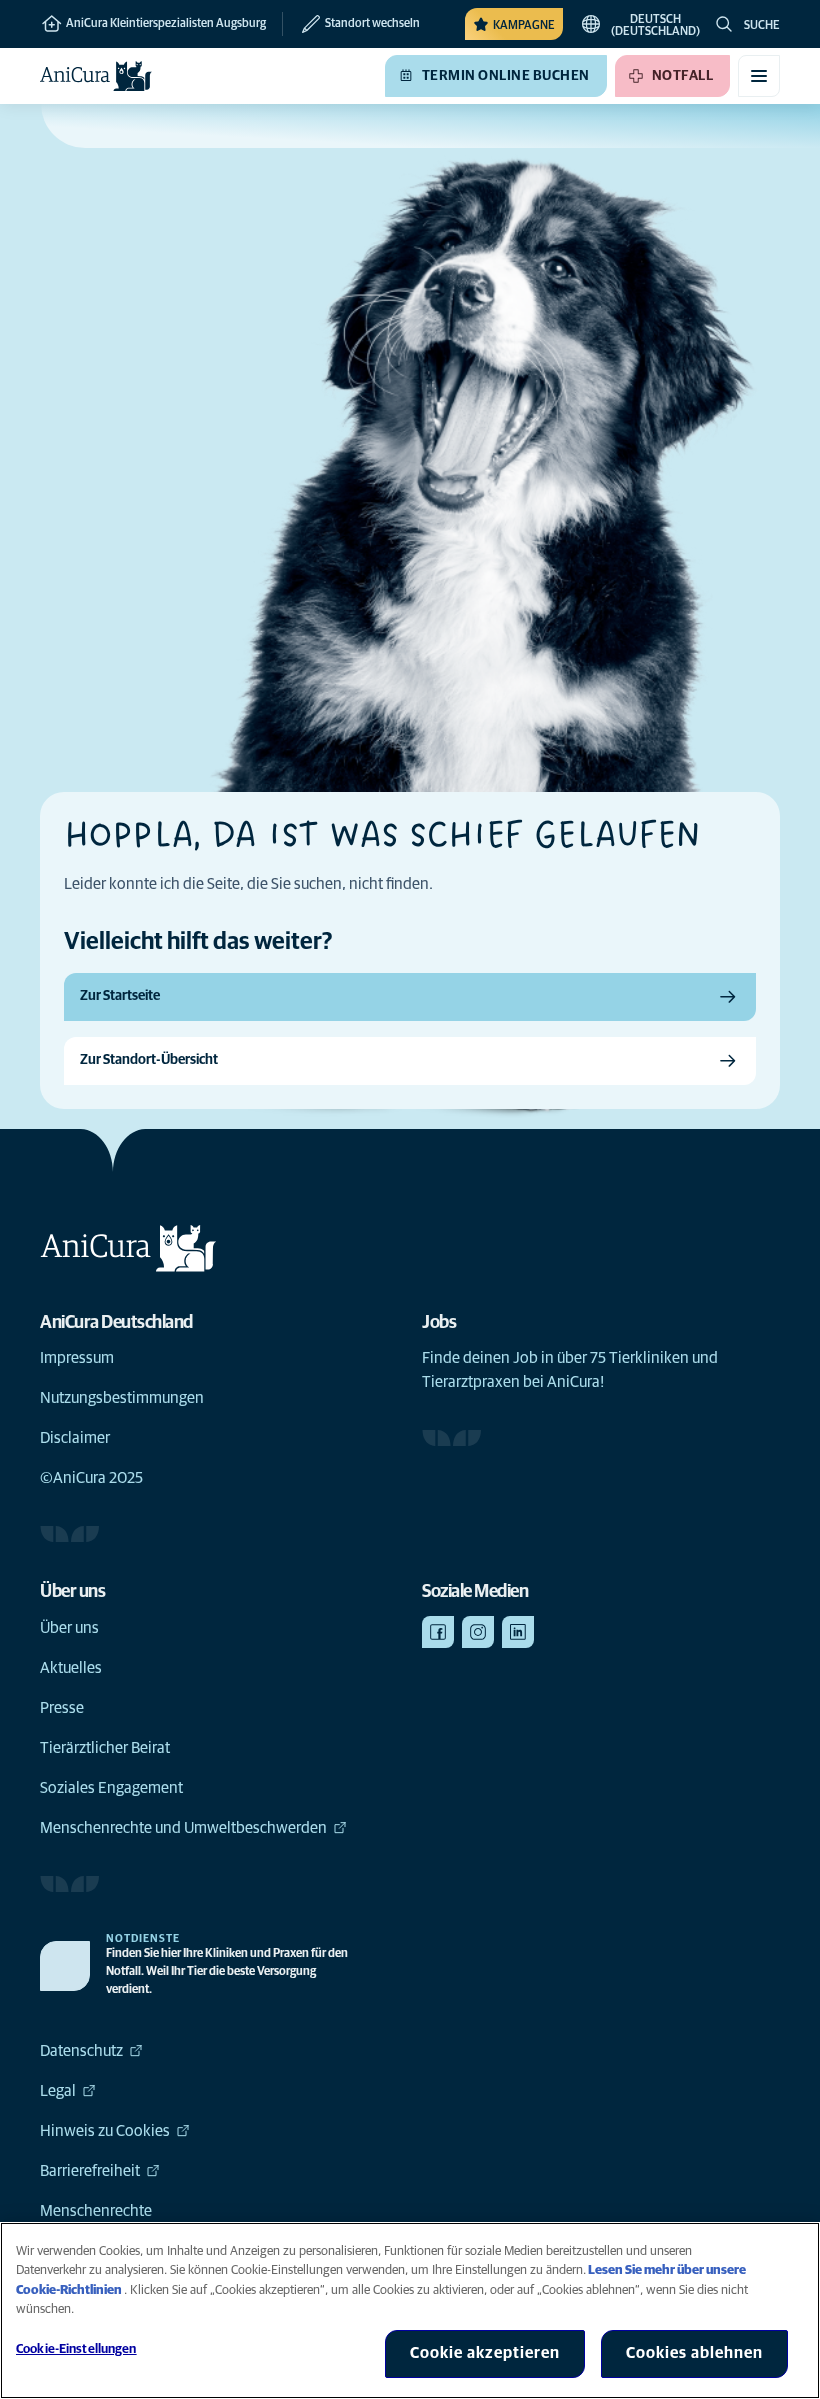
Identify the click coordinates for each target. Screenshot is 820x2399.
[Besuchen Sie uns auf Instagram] (478, 1632)
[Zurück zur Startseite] (96, 76)
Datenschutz (81, 2051)
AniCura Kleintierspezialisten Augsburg (165, 24)
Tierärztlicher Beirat (105, 1748)
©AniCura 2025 (91, 1478)
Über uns (69, 1628)
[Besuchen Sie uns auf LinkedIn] (518, 1632)
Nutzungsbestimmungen (122, 1398)
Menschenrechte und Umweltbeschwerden (183, 1828)
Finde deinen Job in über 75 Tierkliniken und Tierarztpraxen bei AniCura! (570, 1370)
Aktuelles (71, 1668)
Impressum (77, 1358)
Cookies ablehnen (694, 2353)
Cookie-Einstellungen (76, 2349)
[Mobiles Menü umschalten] (759, 76)
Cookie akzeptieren (485, 2353)
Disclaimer (75, 1438)
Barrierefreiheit (90, 2171)
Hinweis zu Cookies (105, 2131)
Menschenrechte (96, 2211)
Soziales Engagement (111, 1788)
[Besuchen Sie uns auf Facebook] (438, 1632)
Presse (62, 1708)
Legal (58, 2091)
